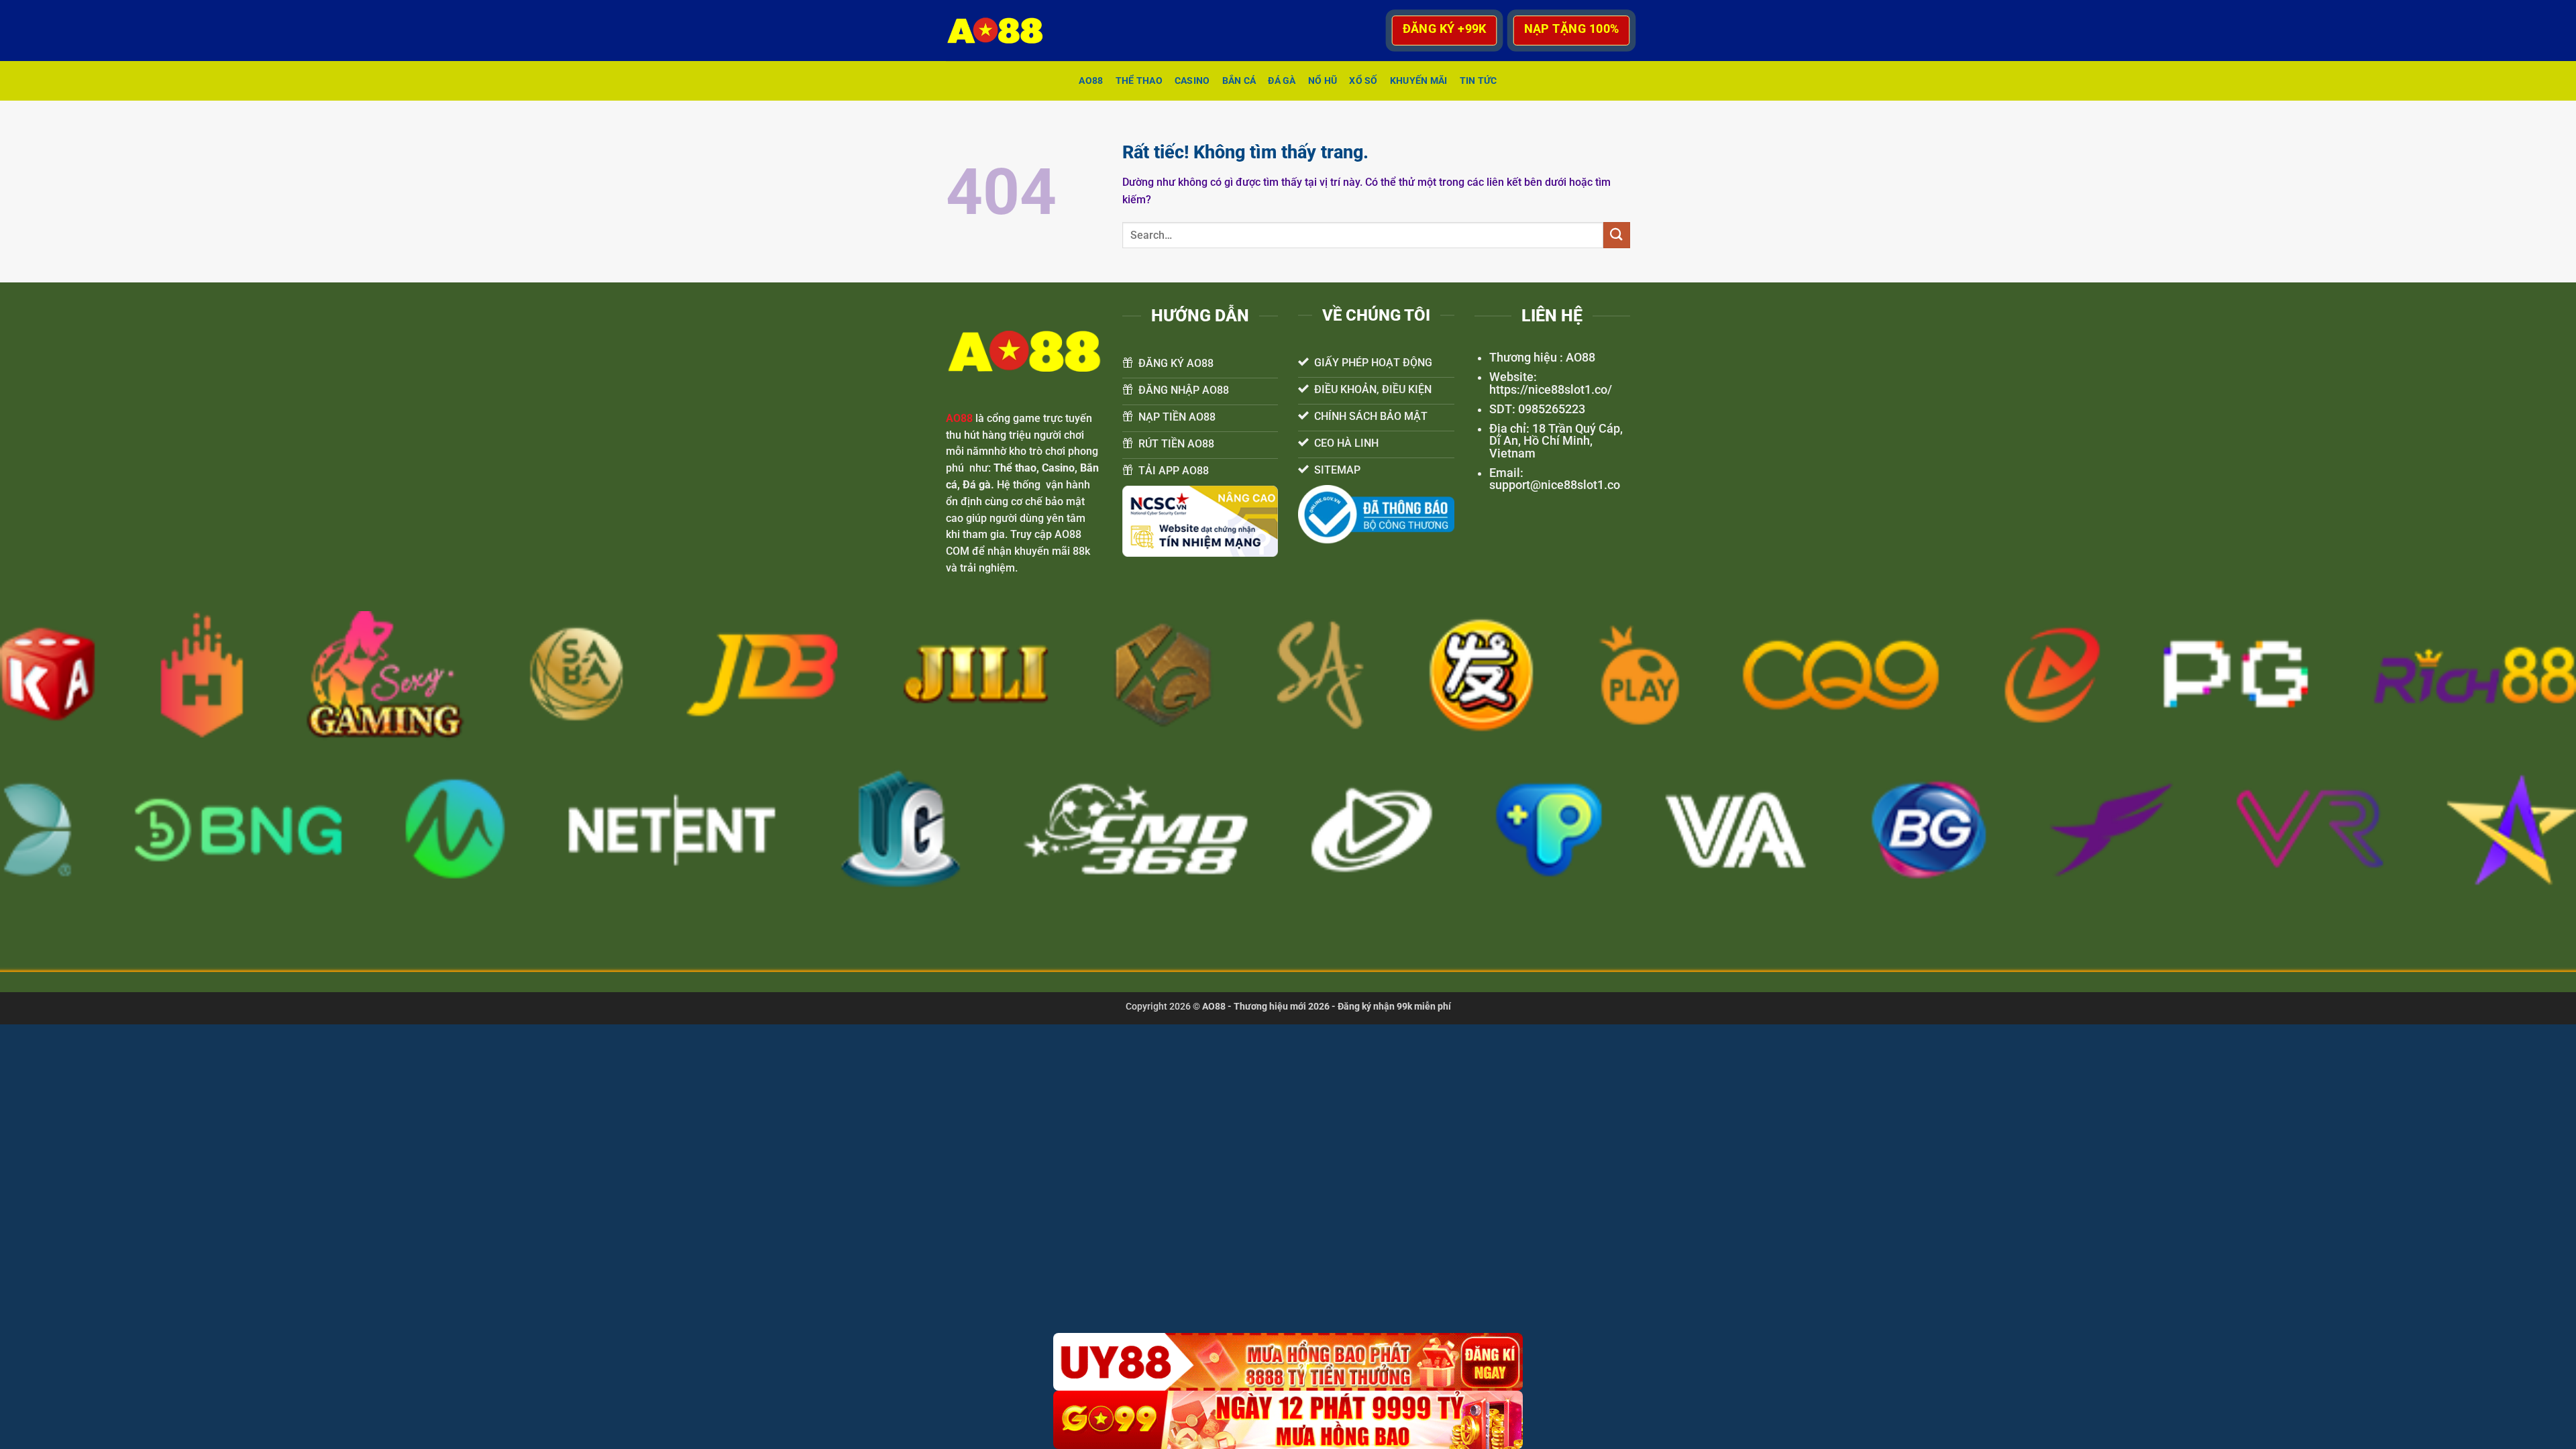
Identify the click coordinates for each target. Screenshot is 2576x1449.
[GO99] (1288, 1420)
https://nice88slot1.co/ (1551, 390)
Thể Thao (1139, 81)
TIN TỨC (1479, 81)
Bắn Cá (1239, 81)
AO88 (1091, 81)
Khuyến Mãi (1419, 81)
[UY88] (1288, 1362)
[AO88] (1002, 31)
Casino (1192, 81)
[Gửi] (1617, 235)
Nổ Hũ (1323, 81)
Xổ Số (1363, 81)
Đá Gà (1282, 81)
